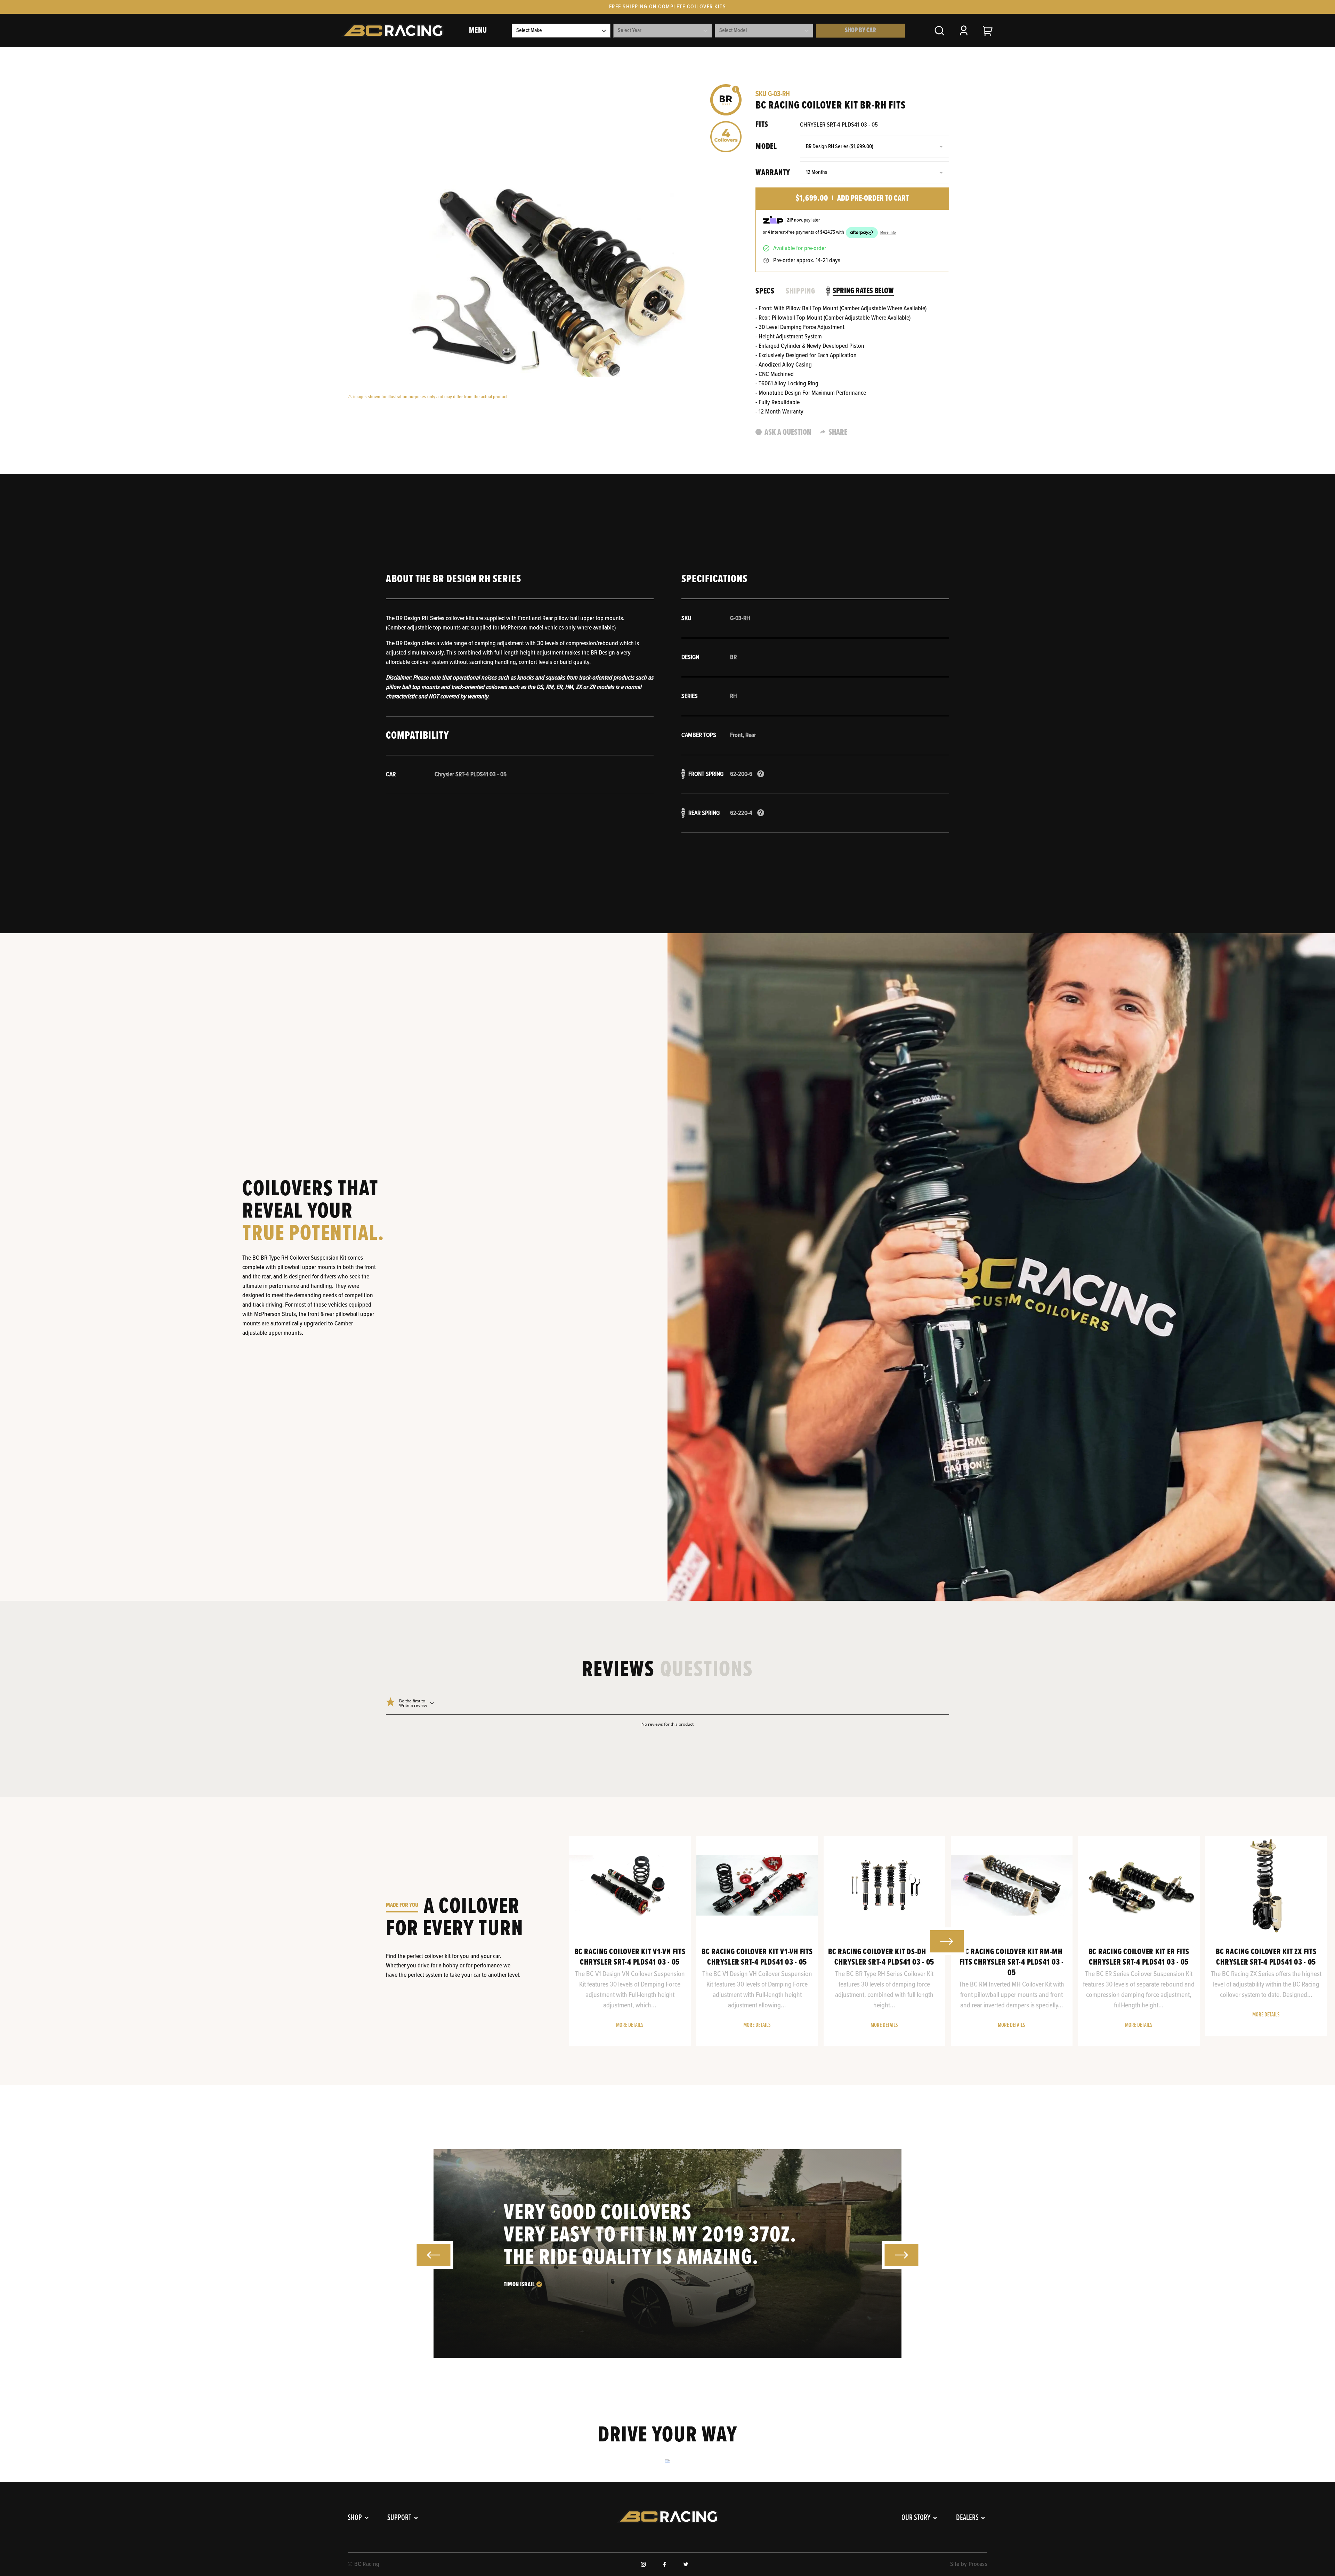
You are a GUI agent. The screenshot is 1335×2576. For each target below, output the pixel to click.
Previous (586, 1941)
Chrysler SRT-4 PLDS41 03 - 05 (839, 125)
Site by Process (969, 2564)
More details (630, 2025)
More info (888, 233)
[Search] (939, 31)
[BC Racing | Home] (392, 31)
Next (947, 1941)
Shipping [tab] (800, 291)
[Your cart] (988, 31)
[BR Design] (726, 100)
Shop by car (860, 31)
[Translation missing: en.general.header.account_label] (964, 31)
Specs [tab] (765, 291)
